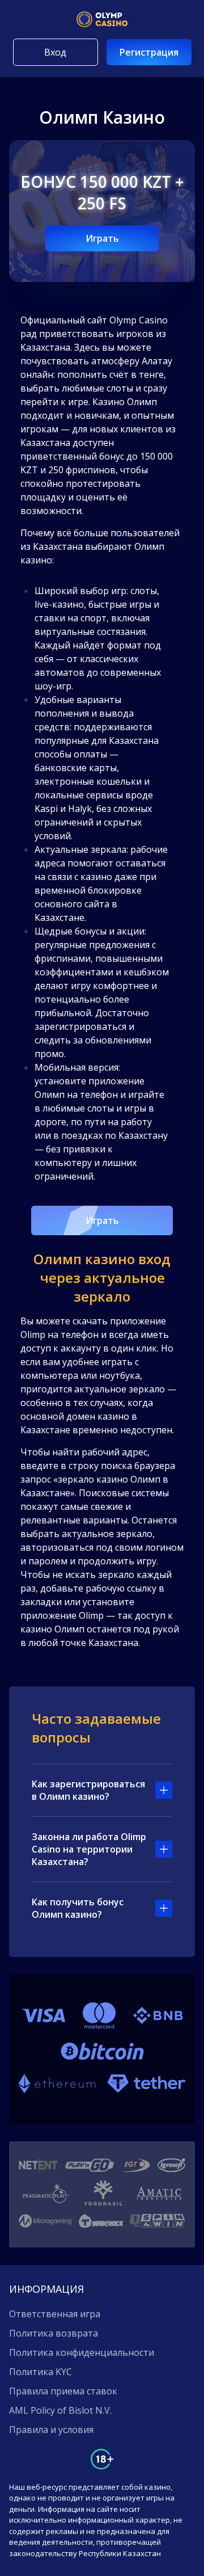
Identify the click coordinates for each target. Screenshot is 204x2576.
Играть (102, 238)
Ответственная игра (55, 2314)
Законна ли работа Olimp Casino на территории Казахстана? (89, 1849)
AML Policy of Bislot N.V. (60, 2410)
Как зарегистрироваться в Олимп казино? (88, 1790)
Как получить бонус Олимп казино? (78, 1908)
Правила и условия (51, 2430)
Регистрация (149, 52)
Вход (55, 52)
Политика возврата (54, 2333)
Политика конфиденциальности (82, 2352)
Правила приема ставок (63, 2391)
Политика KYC (41, 2372)
